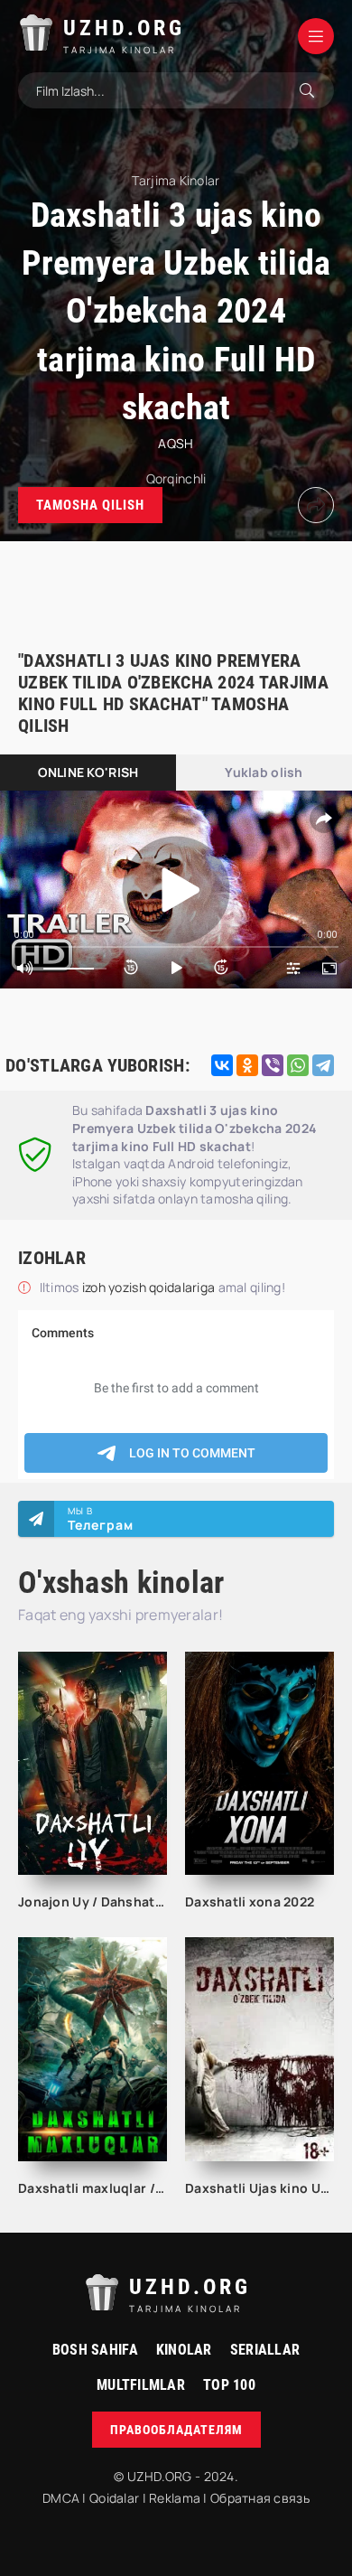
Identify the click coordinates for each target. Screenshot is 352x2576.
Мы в (101, 1519)
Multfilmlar (141, 2385)
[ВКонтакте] (222, 1065)
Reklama (175, 2498)
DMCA (61, 2498)
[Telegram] (323, 1065)
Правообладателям (176, 2430)
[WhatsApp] (298, 1065)
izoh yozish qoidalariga (150, 1287)
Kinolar (184, 2350)
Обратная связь (260, 2498)
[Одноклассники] (247, 1065)
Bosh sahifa (95, 2350)
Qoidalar (114, 2498)
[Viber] (273, 1065)
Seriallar (265, 2350)
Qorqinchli (176, 478)
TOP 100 (229, 2385)
